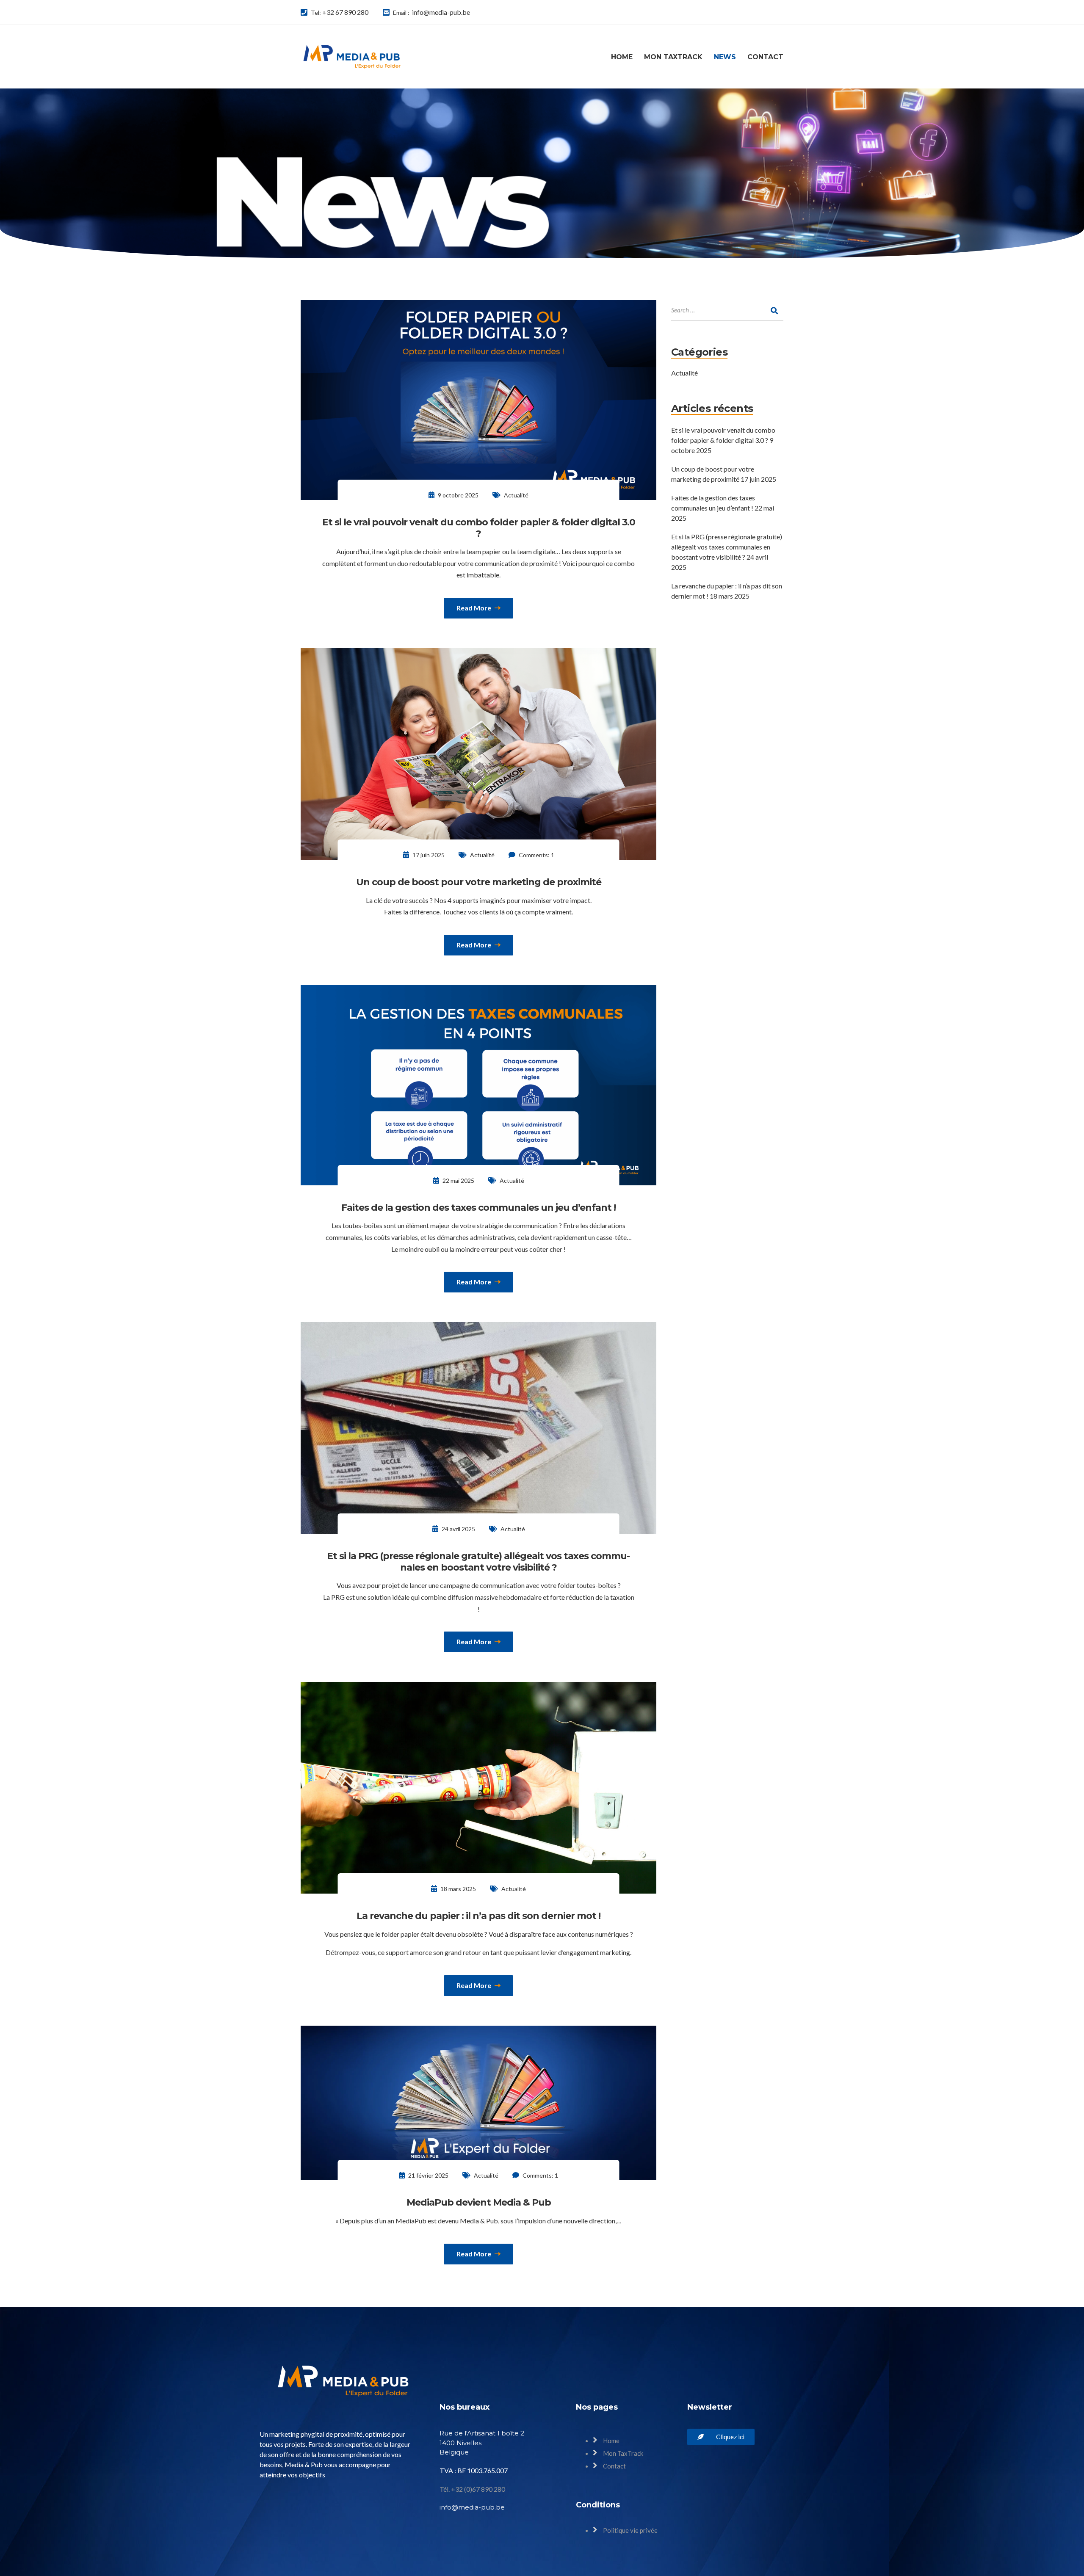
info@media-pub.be (441, 12)
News (725, 57)
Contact (765, 57)
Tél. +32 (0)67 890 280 (472, 2489)
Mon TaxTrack (673, 57)
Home (622, 57)
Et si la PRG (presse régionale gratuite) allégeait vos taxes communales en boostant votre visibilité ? (727, 547)
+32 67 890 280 (345, 12)
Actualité (516, 495)
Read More (474, 608)
